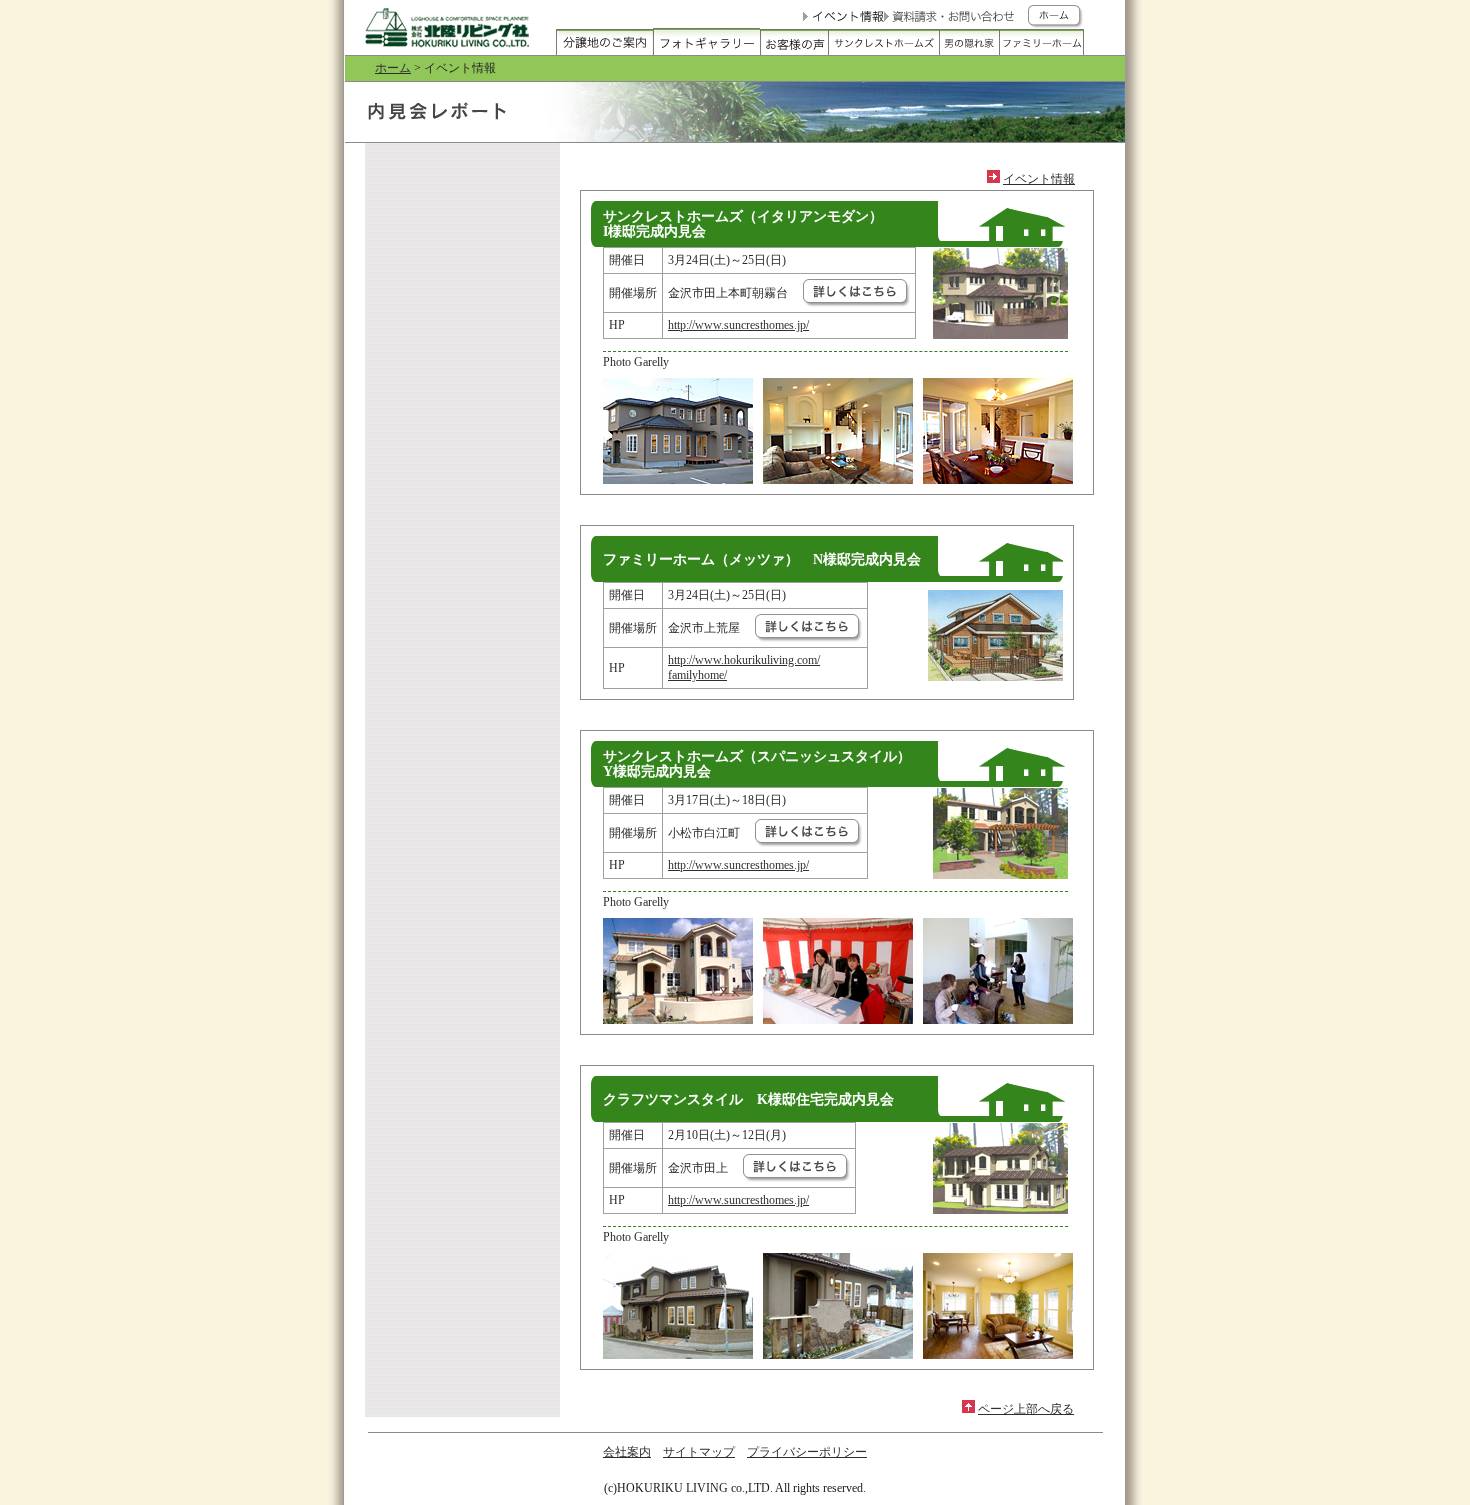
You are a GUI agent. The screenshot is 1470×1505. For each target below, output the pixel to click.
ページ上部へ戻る (1026, 1409)
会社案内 (627, 1452)
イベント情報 (1039, 179)
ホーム (393, 68)
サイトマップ (699, 1452)
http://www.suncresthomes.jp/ (738, 325)
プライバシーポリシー (807, 1452)
